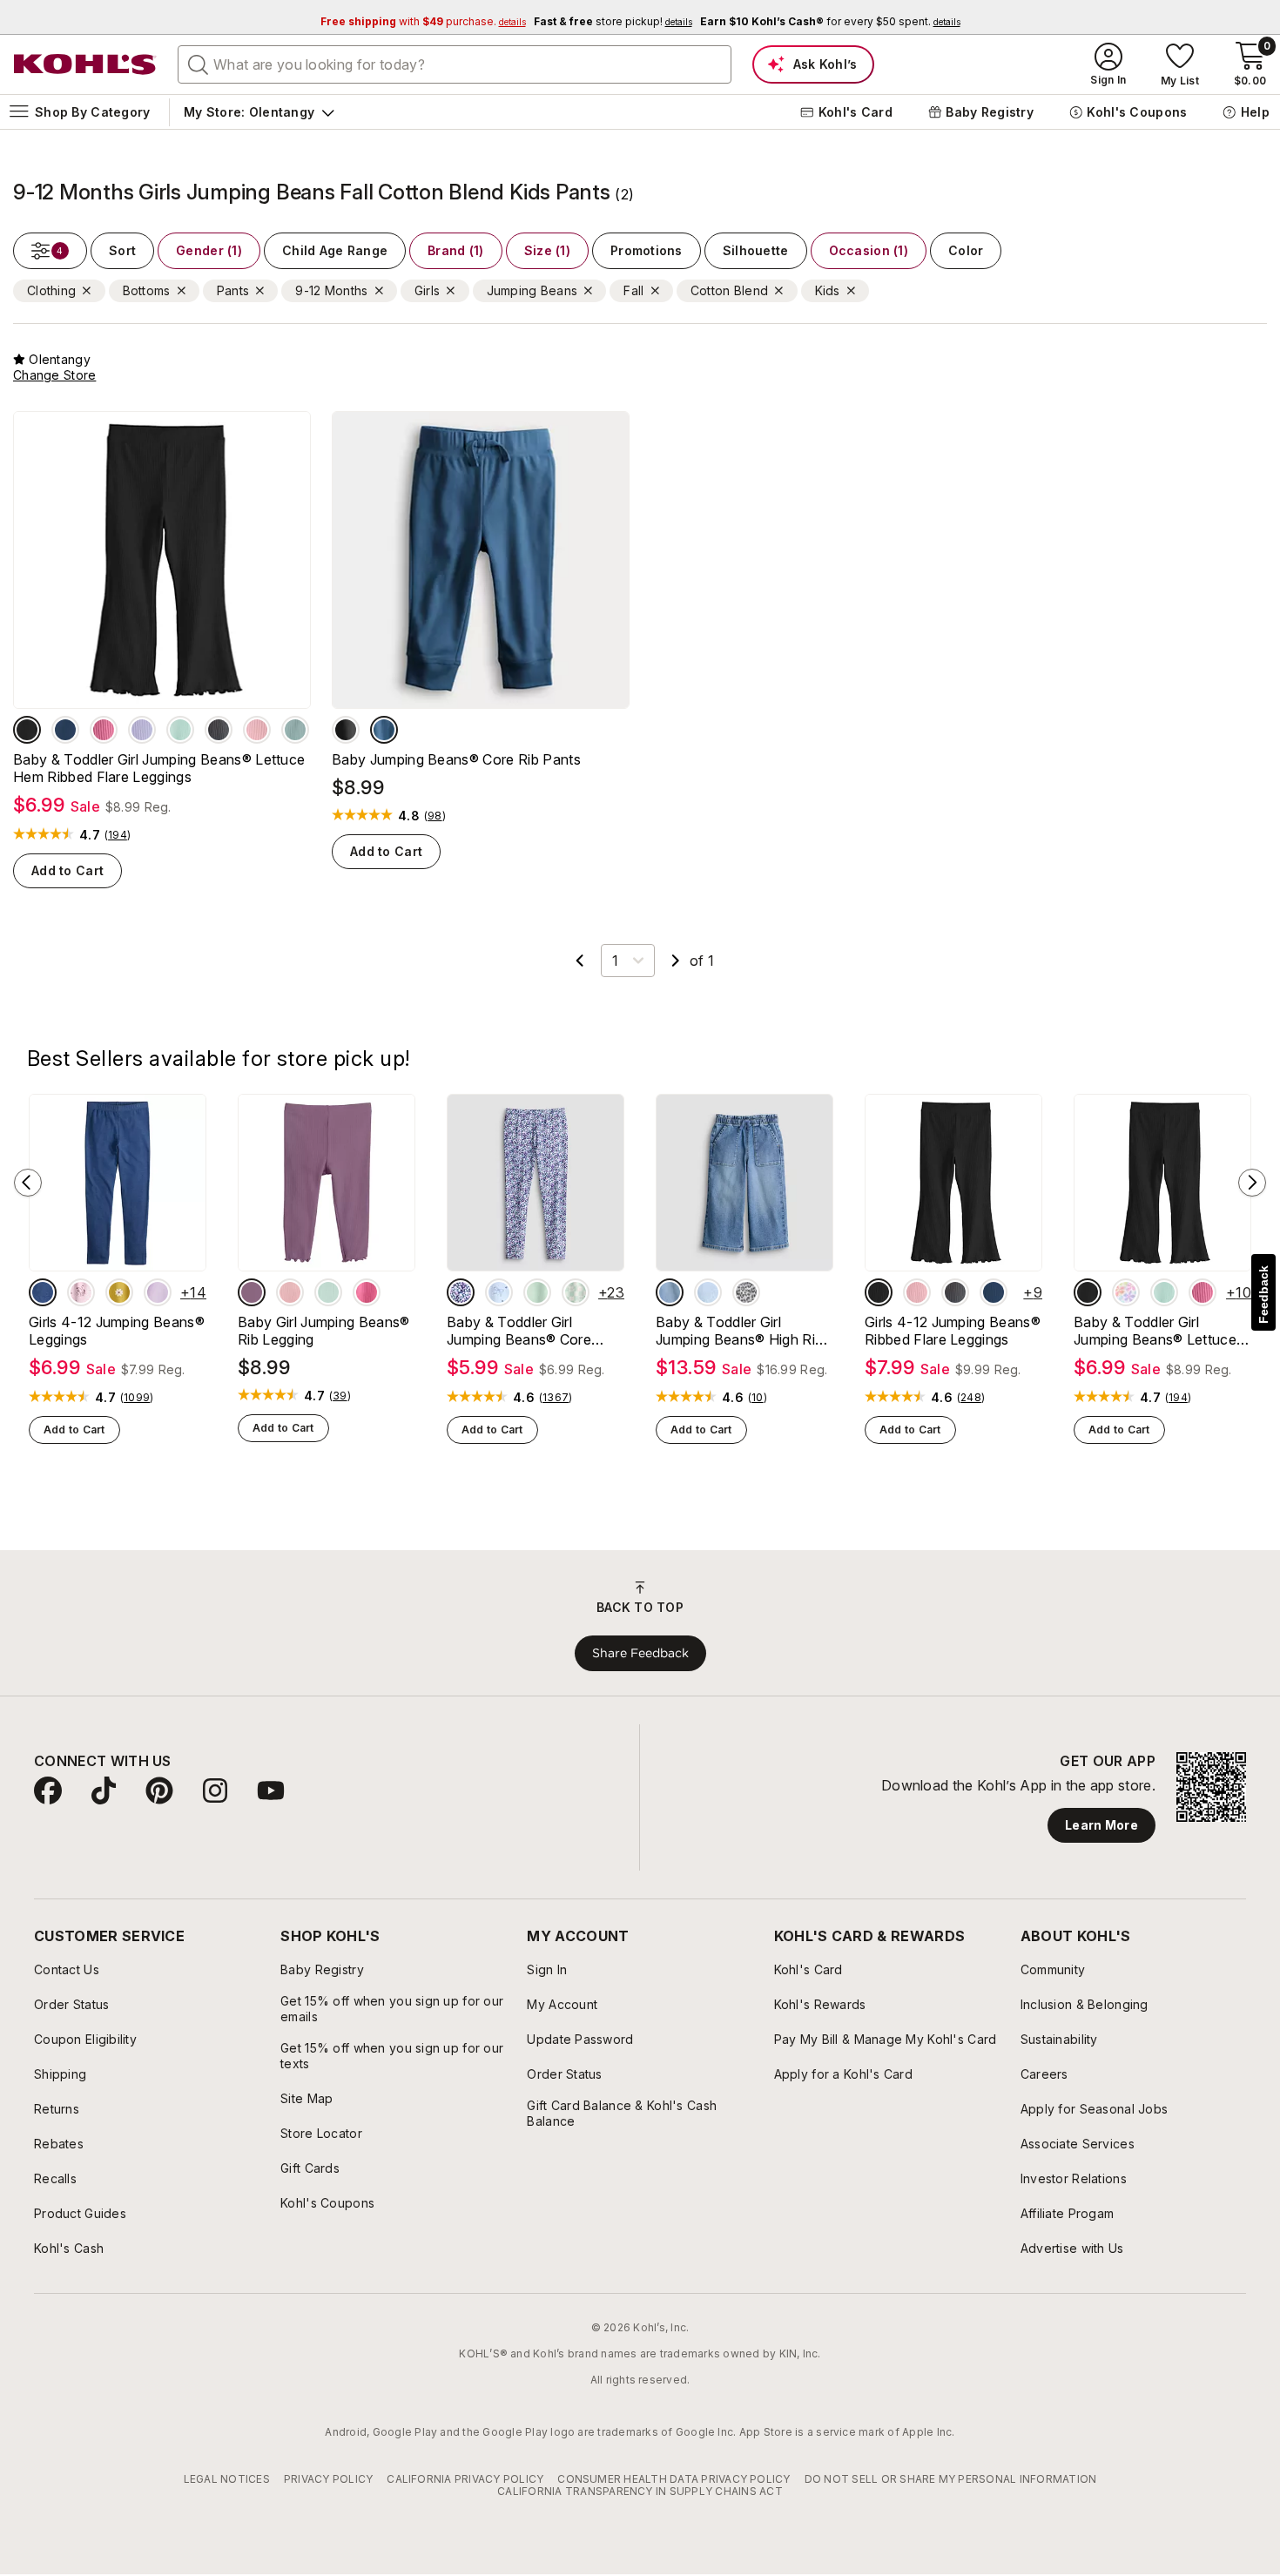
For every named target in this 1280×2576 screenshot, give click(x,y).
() (118, 835)
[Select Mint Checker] (576, 1292)
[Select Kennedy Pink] (104, 730)
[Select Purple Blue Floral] (461, 1292)
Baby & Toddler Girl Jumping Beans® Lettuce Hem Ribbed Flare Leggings (159, 768)
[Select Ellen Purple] (142, 730)
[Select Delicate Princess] (257, 730)
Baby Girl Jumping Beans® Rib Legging (324, 1331)
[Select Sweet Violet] (252, 1292)
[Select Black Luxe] (27, 730)
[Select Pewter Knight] (219, 730)
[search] (199, 64)
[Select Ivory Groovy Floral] (1126, 1292)
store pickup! (613, 21)
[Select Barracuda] (295, 730)
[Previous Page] (580, 961)
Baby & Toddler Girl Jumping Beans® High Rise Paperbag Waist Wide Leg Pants (743, 1331)
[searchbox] (455, 64)
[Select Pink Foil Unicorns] (81, 1292)
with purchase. (423, 21)
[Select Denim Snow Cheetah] (746, 1292)
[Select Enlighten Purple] (158, 1292)
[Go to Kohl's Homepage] (85, 64)
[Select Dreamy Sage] (180, 730)
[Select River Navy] (65, 730)
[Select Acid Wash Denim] (708, 1292)
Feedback (1263, 1295)
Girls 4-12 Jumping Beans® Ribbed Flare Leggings (953, 1331)
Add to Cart (67, 870)
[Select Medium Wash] (43, 1292)
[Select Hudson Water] (384, 730)
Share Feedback (640, 1653)
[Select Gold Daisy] (119, 1292)
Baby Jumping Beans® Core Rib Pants (456, 759)
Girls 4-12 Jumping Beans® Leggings (117, 1331)
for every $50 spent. (830, 21)
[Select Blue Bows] (499, 1292)
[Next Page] (676, 961)
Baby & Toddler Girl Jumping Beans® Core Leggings (519, 1331)
